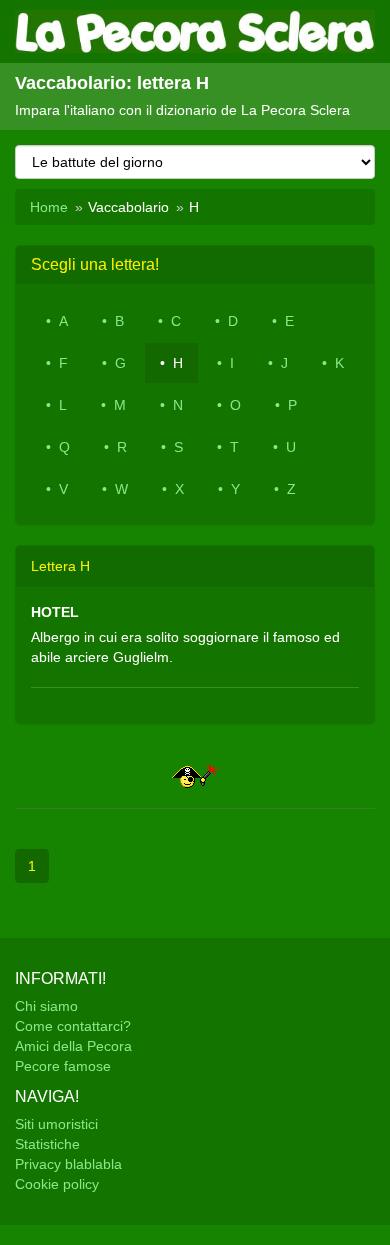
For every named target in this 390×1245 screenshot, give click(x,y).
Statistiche (47, 1144)
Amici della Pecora (73, 1046)
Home (49, 207)
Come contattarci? (73, 1026)
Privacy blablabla (68, 1164)
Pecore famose (63, 1066)
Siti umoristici (56, 1124)
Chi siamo (46, 1006)
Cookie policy (57, 1184)
